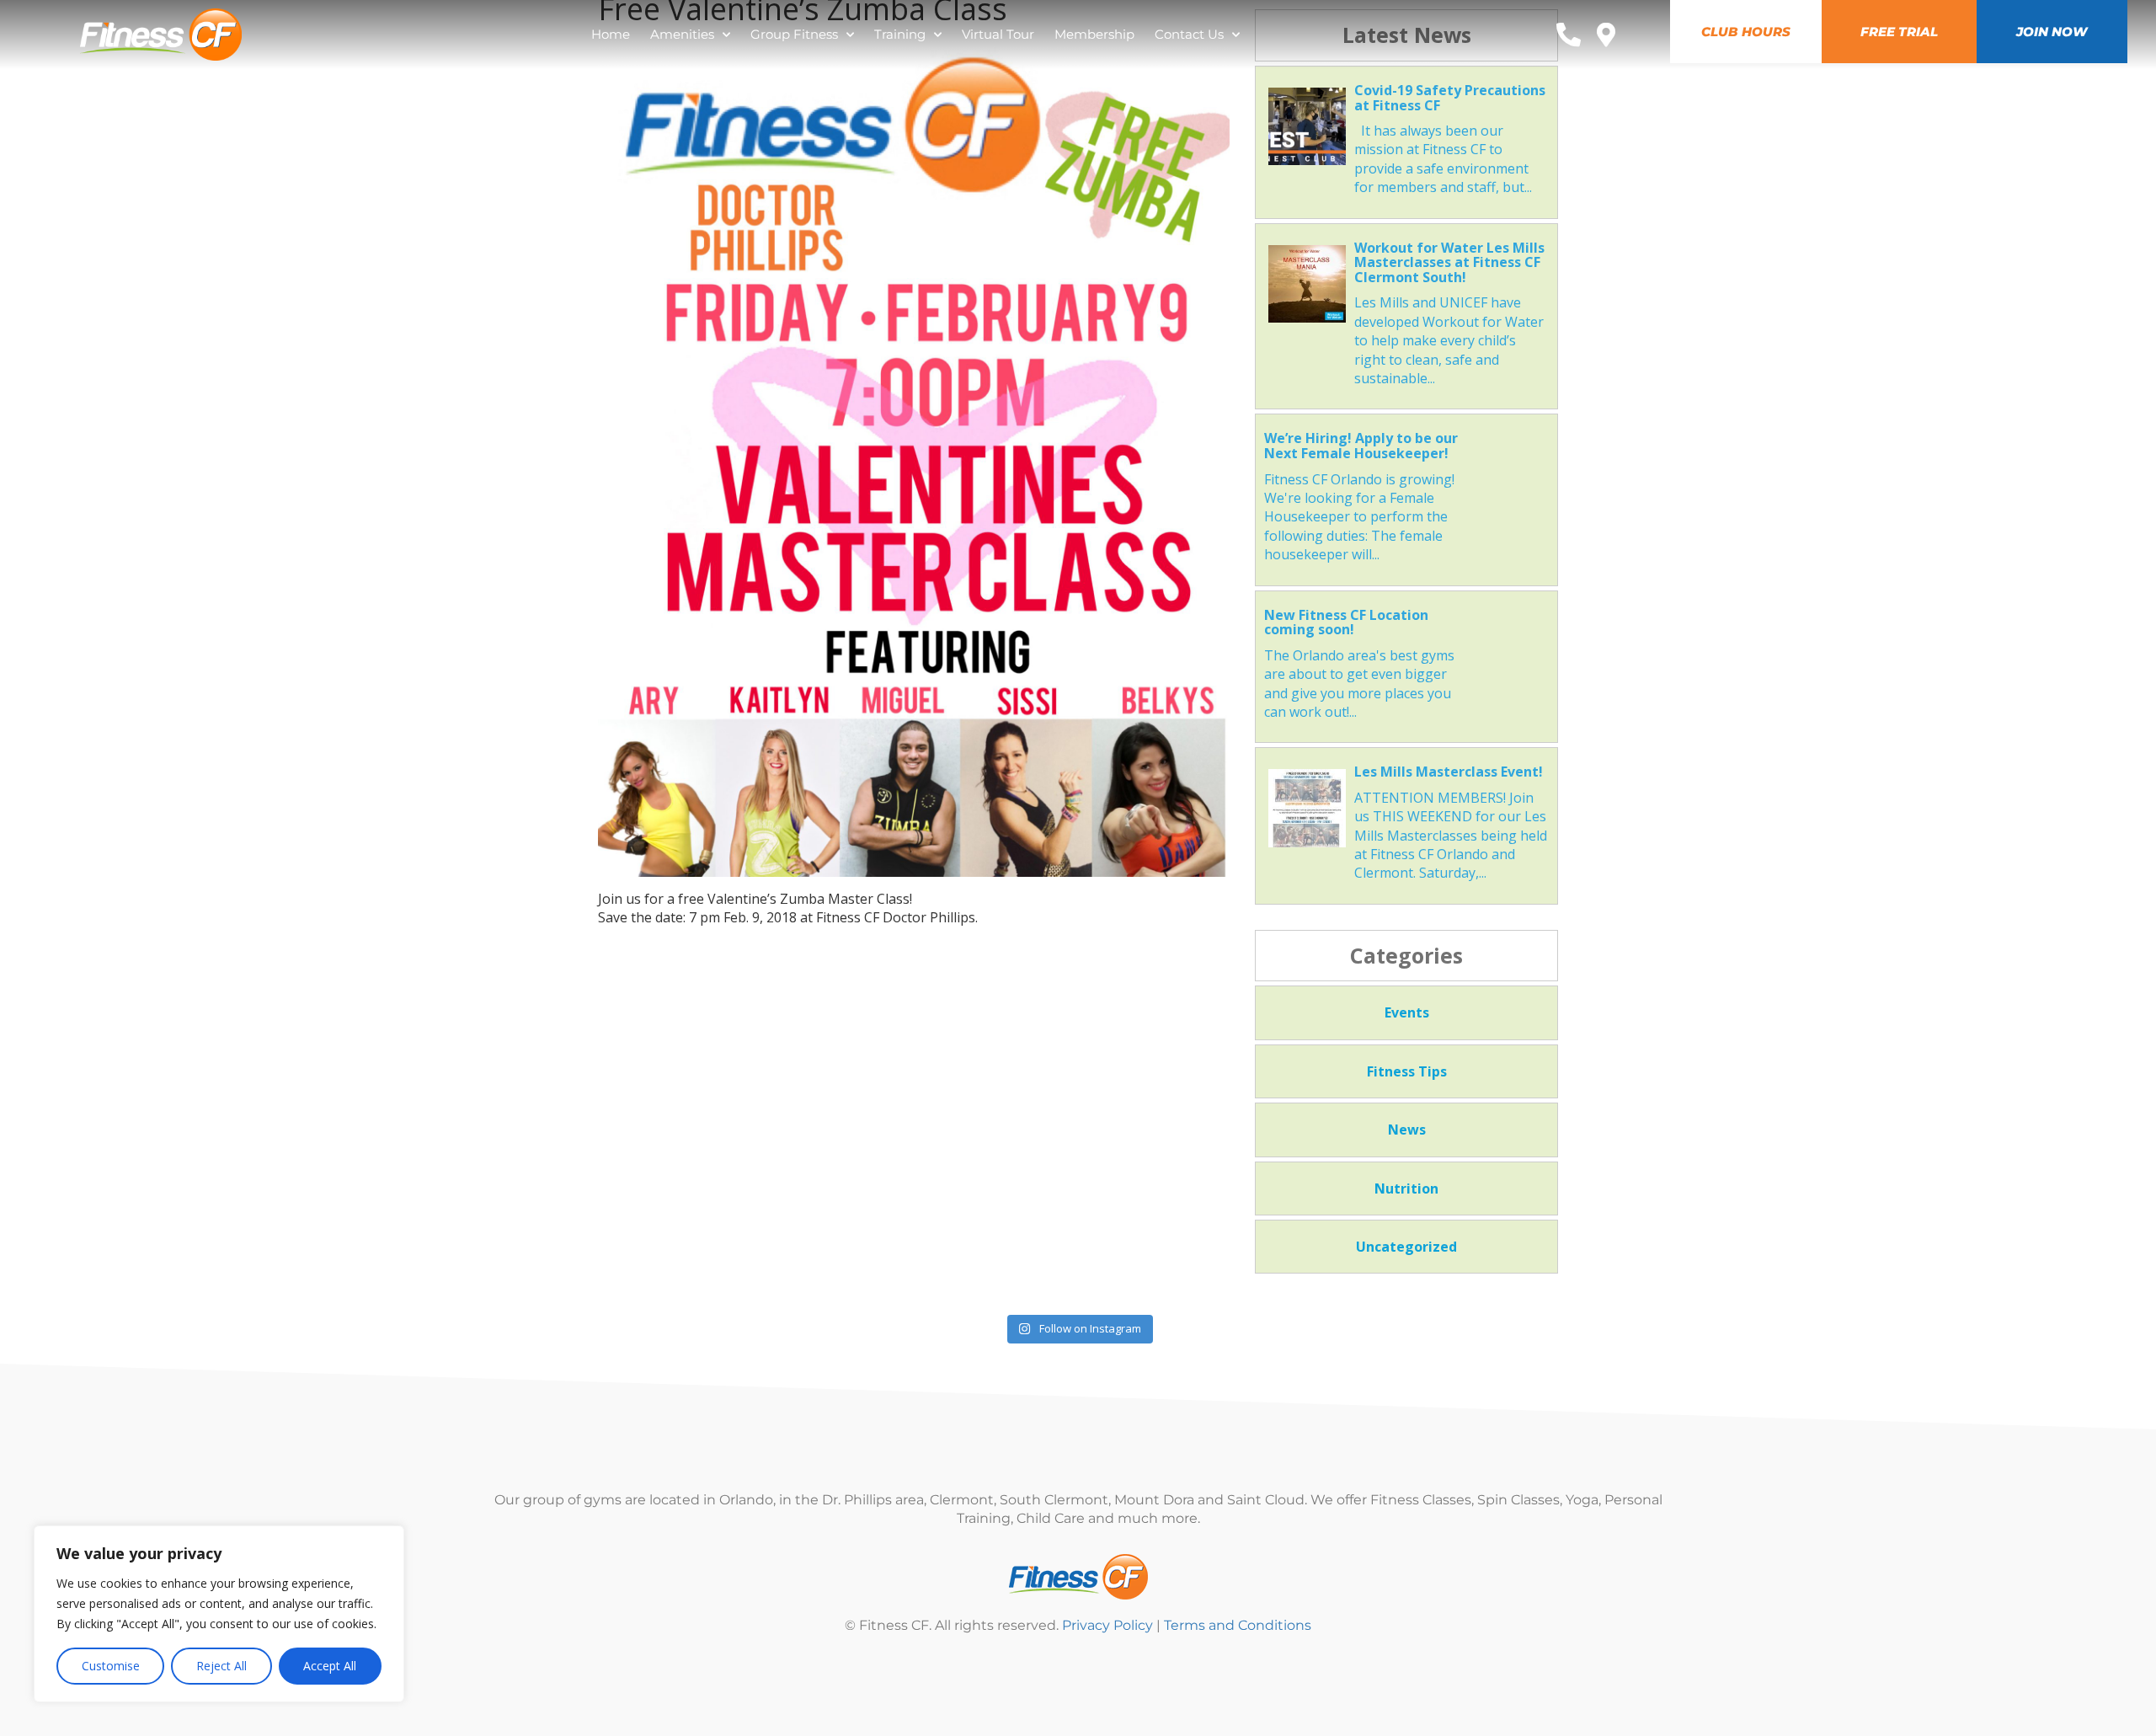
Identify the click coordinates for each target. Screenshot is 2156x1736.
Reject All (221, 1666)
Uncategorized (1406, 1247)
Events (1407, 1012)
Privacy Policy (1107, 1625)
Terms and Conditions (1238, 1625)
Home (611, 34)
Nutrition (1406, 1188)
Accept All (330, 1666)
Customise (111, 1666)
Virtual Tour (998, 34)
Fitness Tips (1407, 1071)
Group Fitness (794, 34)
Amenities (682, 34)
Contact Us (1189, 34)
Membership (1094, 34)
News (1407, 1130)
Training (900, 34)
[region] (219, 1614)
